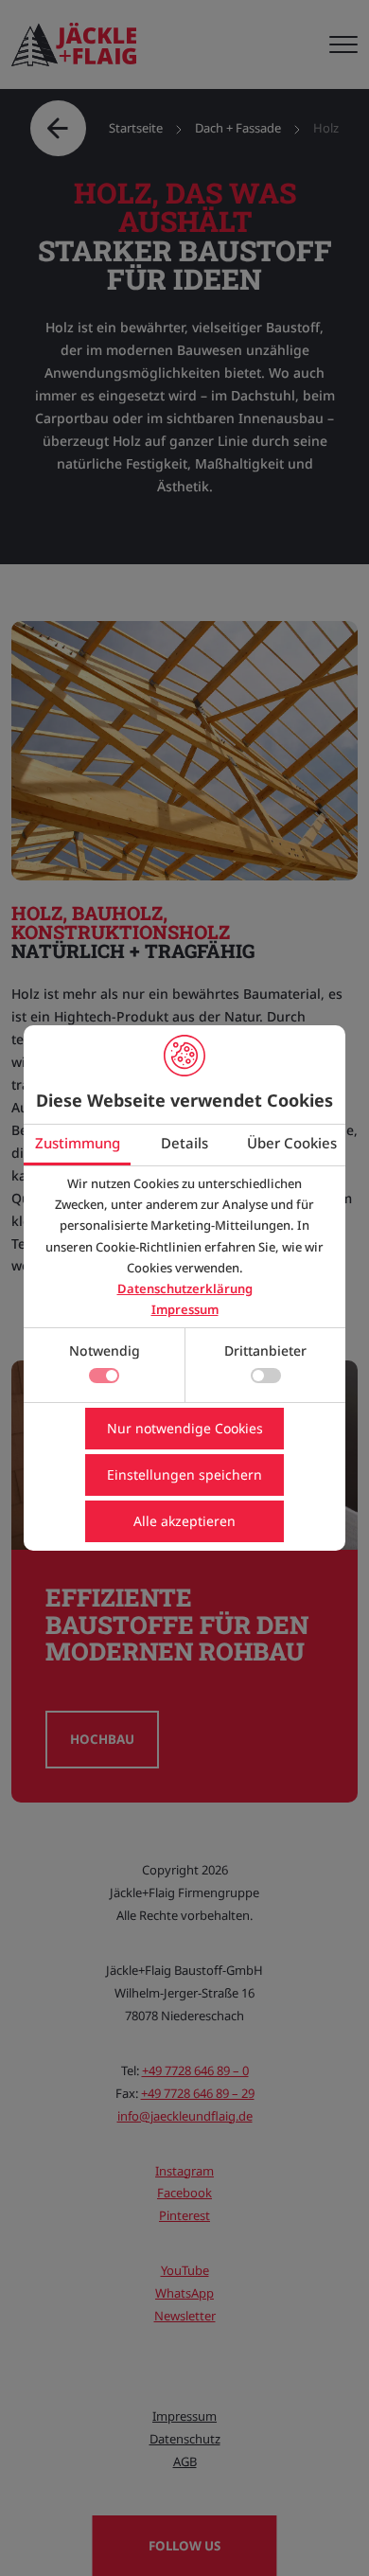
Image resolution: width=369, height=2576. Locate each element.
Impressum (185, 1309)
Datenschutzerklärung (185, 1288)
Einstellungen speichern (184, 1475)
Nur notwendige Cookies (185, 1428)
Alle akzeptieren (184, 1521)
